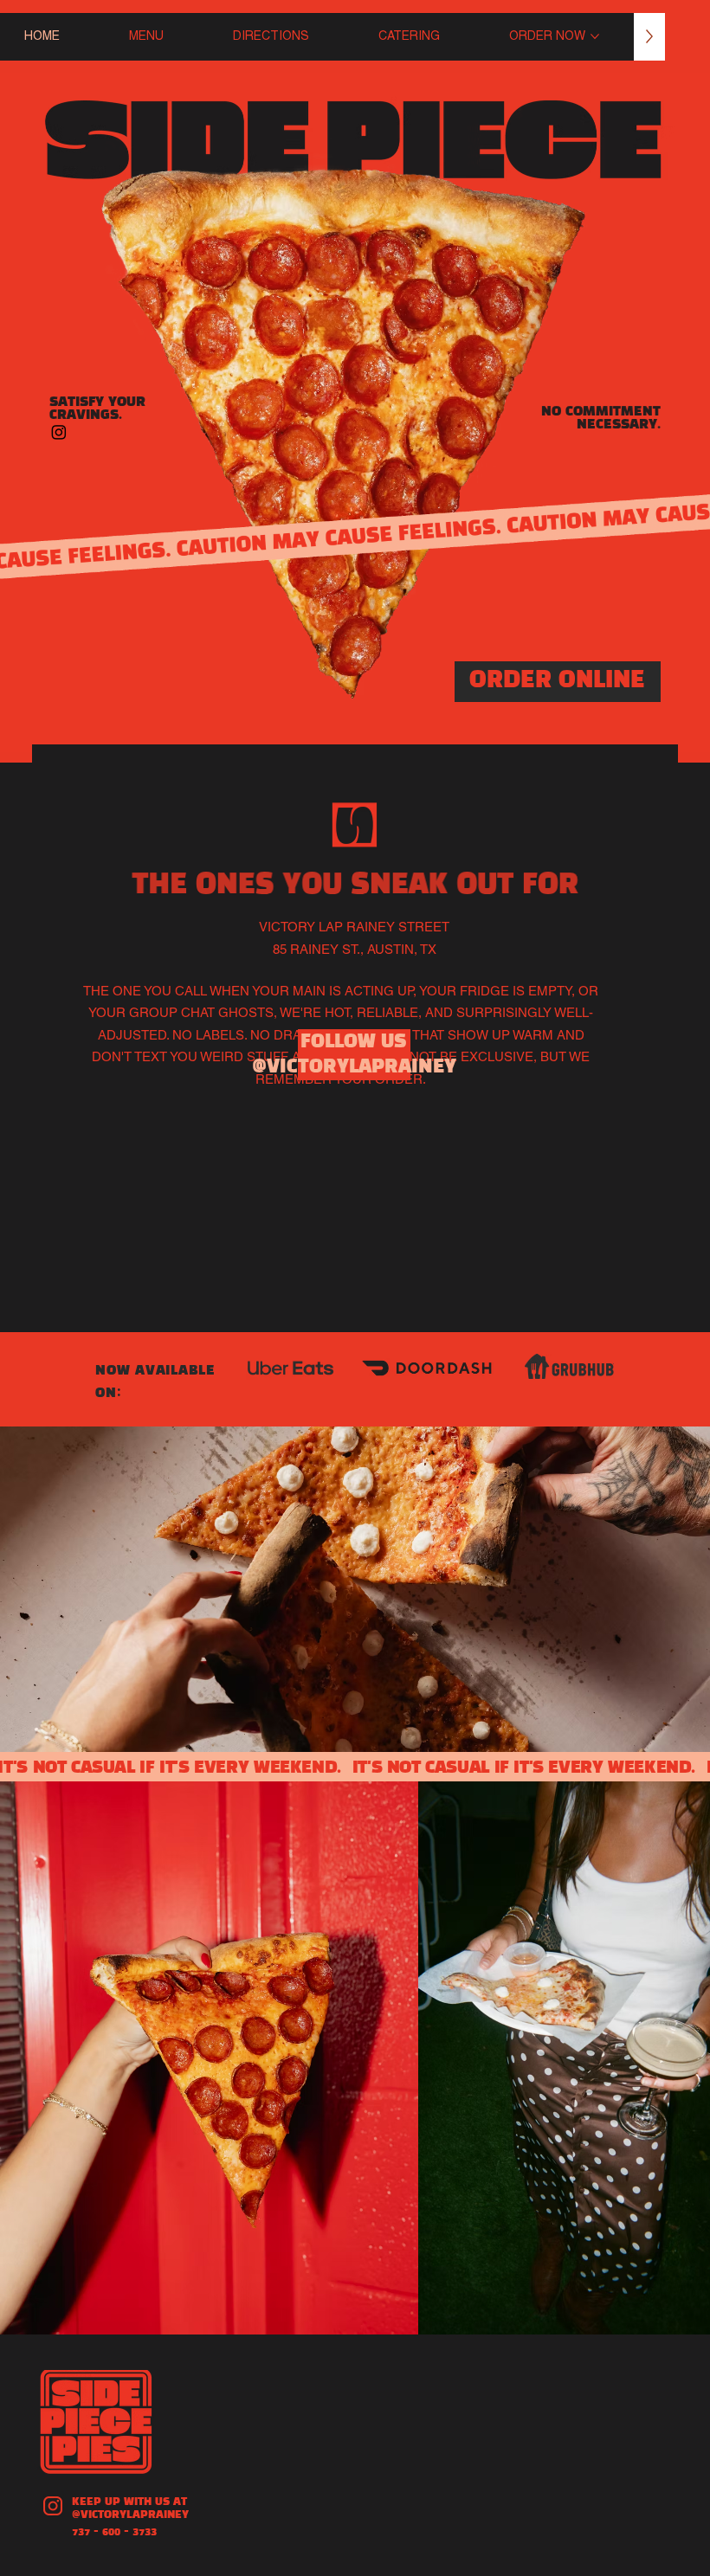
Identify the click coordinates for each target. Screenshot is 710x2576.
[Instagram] (59, 432)
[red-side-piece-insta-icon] (53, 2506)
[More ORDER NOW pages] (595, 36)
